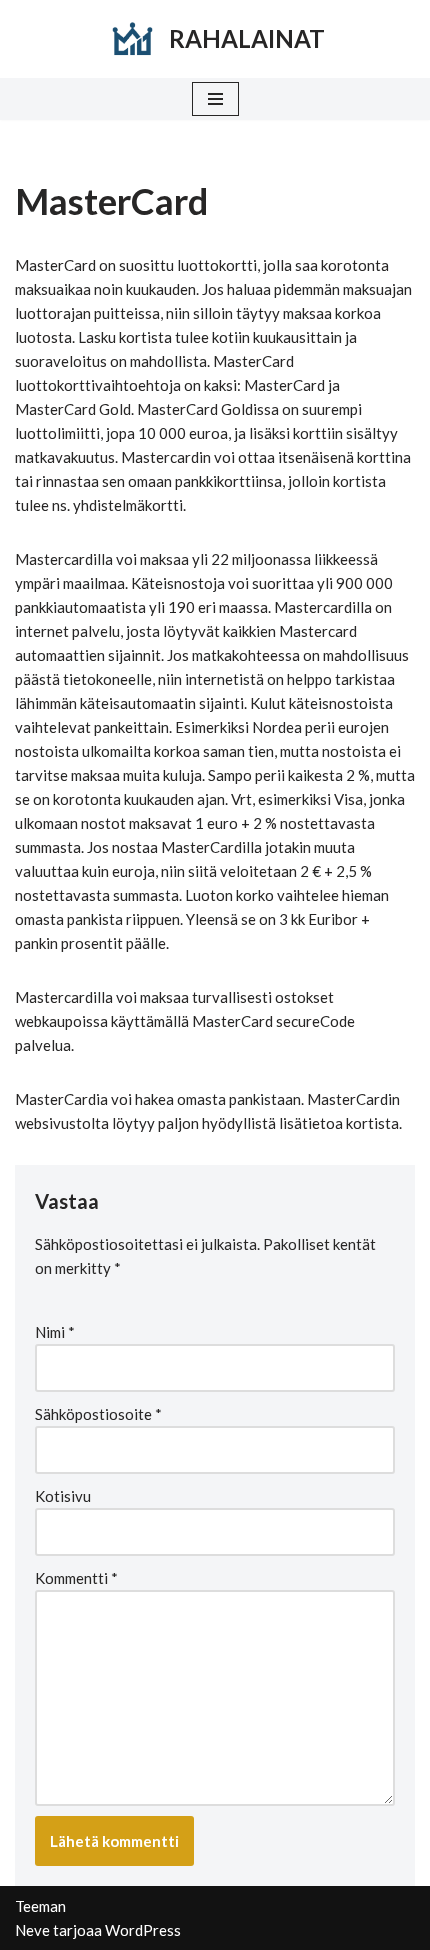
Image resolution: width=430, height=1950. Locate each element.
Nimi (55, 1332)
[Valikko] (215, 99)
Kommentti (76, 1578)
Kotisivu (63, 1496)
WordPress (143, 1930)
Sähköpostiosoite (98, 1414)
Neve (32, 1930)
